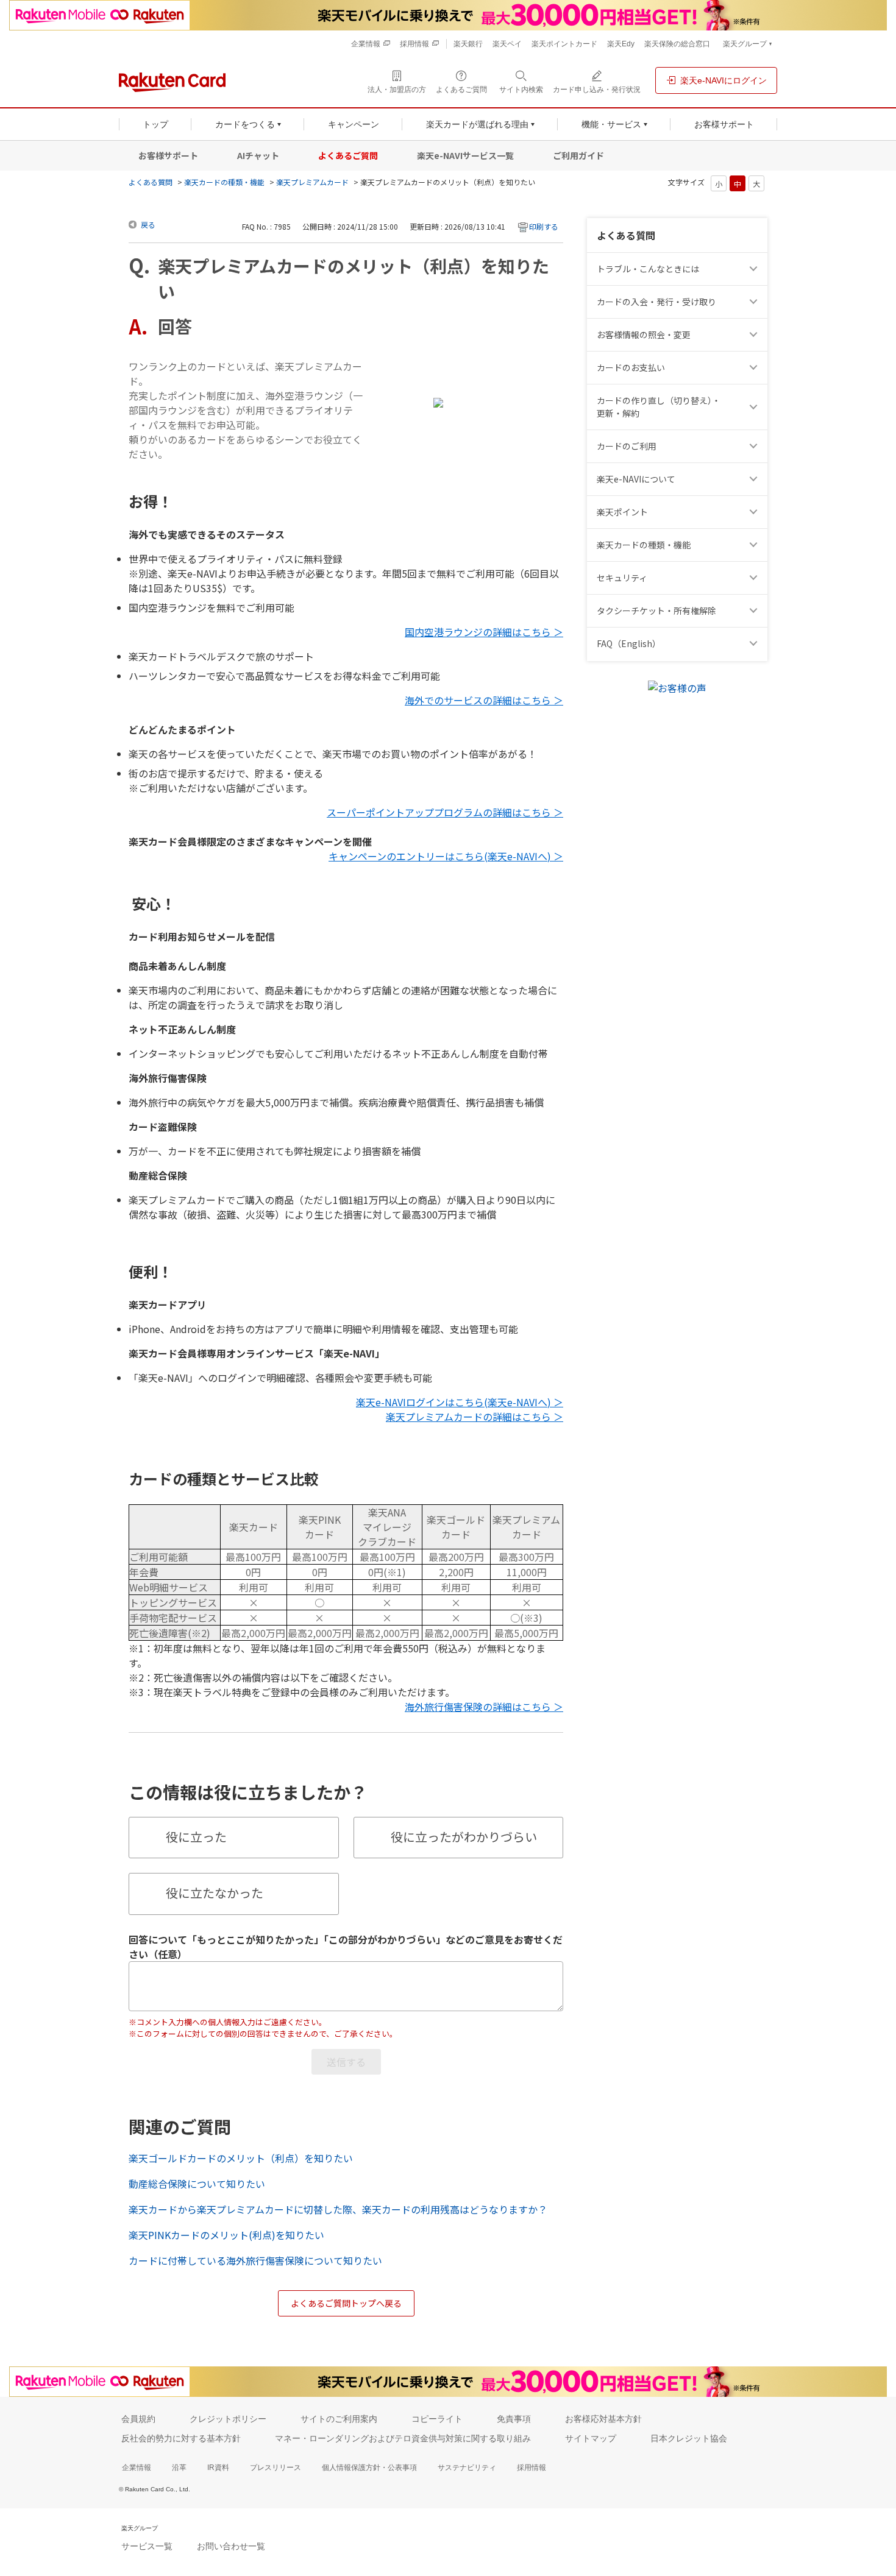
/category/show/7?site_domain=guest (755, 479)
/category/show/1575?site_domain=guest (755, 368)
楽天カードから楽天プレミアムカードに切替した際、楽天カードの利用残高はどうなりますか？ (338, 2209)
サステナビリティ (467, 2468)
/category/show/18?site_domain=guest (755, 407)
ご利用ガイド (578, 155)
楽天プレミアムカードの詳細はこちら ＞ (475, 1417)
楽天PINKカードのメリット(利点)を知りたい (226, 2235)
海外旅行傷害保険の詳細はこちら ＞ (484, 1707)
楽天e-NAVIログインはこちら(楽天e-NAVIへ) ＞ (460, 1402)
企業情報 (137, 2468)
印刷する (544, 226)
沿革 (179, 2468)
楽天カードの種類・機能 (224, 182)
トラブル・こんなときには (648, 269)
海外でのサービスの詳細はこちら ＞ (484, 700)
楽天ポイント (622, 512)
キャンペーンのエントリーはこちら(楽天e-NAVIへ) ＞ (446, 856)
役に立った (196, 1837)
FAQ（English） (629, 643)
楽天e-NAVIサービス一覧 (465, 155)
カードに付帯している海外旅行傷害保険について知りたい (255, 2260)
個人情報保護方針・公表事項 (369, 2468)
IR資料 (218, 2468)
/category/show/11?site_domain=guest (755, 269)
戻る (148, 225)
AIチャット (258, 155)
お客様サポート (168, 155)
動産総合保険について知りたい (197, 2184)
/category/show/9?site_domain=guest (755, 302)
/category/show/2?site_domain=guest (755, 446)
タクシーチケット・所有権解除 (656, 610)
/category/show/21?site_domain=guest (755, 335)
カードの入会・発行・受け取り (656, 302)
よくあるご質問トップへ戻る (346, 2303)
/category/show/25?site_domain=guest (755, 545)
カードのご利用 (627, 446)
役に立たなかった (215, 1893)
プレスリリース (276, 2468)
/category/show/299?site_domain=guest (755, 578)
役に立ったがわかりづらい (464, 1837)
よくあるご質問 (348, 155)
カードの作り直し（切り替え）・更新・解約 (659, 407)
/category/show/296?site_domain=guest (755, 611)
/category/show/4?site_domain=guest (755, 512)
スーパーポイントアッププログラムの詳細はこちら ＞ (445, 812)
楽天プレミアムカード (312, 182)
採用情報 (532, 2468)
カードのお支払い (631, 367)
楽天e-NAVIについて (636, 479)
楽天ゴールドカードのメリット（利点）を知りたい (241, 2158)
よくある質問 (151, 182)
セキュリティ (622, 578)
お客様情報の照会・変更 (644, 334)
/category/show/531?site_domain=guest (755, 644)
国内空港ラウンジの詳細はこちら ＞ (484, 632)
